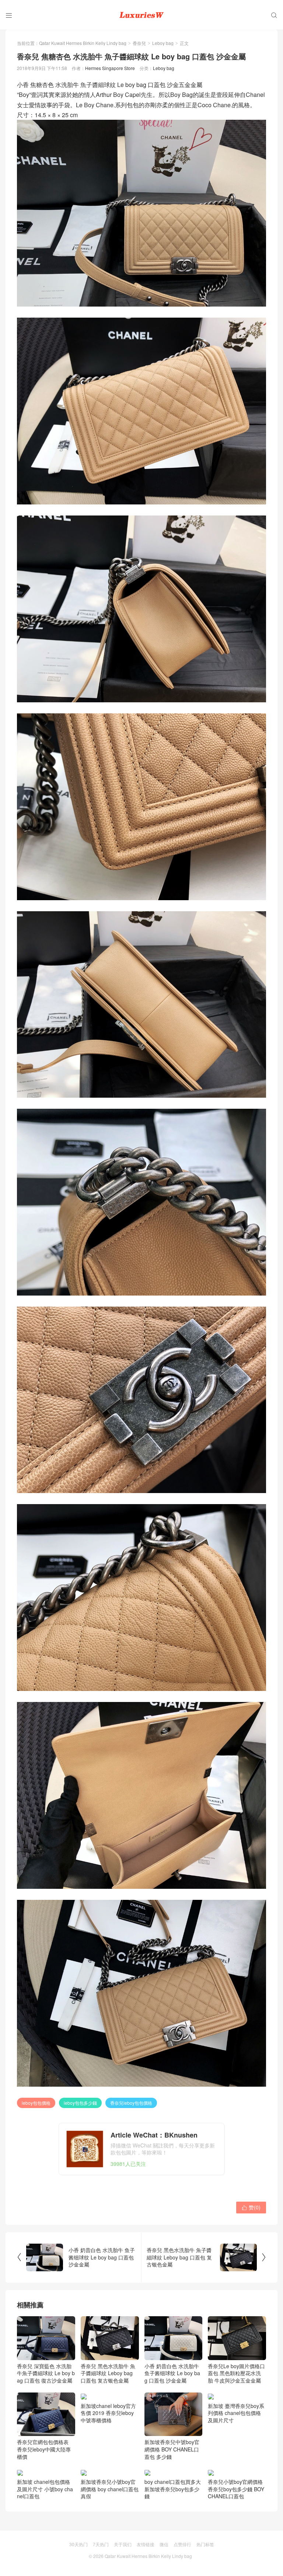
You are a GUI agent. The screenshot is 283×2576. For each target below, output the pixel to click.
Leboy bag (163, 43)
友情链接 (146, 2544)
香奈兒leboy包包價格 (131, 2103)
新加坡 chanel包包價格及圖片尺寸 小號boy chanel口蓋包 (45, 2489)
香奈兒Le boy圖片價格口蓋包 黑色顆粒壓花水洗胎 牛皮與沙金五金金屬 (236, 2373)
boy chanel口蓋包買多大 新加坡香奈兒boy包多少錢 (173, 2489)
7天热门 (101, 2544)
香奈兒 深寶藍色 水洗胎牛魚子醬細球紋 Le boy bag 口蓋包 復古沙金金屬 (46, 2373)
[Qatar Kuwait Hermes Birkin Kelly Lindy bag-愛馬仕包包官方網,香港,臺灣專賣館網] (141, 15)
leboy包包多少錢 (80, 2103)
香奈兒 (139, 43)
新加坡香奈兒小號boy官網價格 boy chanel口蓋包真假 (110, 2489)
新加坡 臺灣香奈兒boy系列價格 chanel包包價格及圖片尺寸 (236, 2413)
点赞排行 (182, 2544)
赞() (251, 2207)
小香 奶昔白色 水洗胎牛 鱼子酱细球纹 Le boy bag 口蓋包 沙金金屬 (172, 2373)
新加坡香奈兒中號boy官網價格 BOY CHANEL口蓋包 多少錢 (172, 2449)
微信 (164, 2544)
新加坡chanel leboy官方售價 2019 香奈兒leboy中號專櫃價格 (108, 2449)
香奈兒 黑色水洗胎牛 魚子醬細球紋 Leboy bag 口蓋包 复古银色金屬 (108, 2373)
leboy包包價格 (36, 2103)
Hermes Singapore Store (110, 68)
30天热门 (78, 2544)
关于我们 (123, 2544)
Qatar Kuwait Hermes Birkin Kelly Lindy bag (83, 43)
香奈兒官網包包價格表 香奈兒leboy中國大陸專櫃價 (44, 2449)
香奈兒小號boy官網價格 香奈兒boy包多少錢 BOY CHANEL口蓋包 (236, 2489)
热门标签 (205, 2544)
